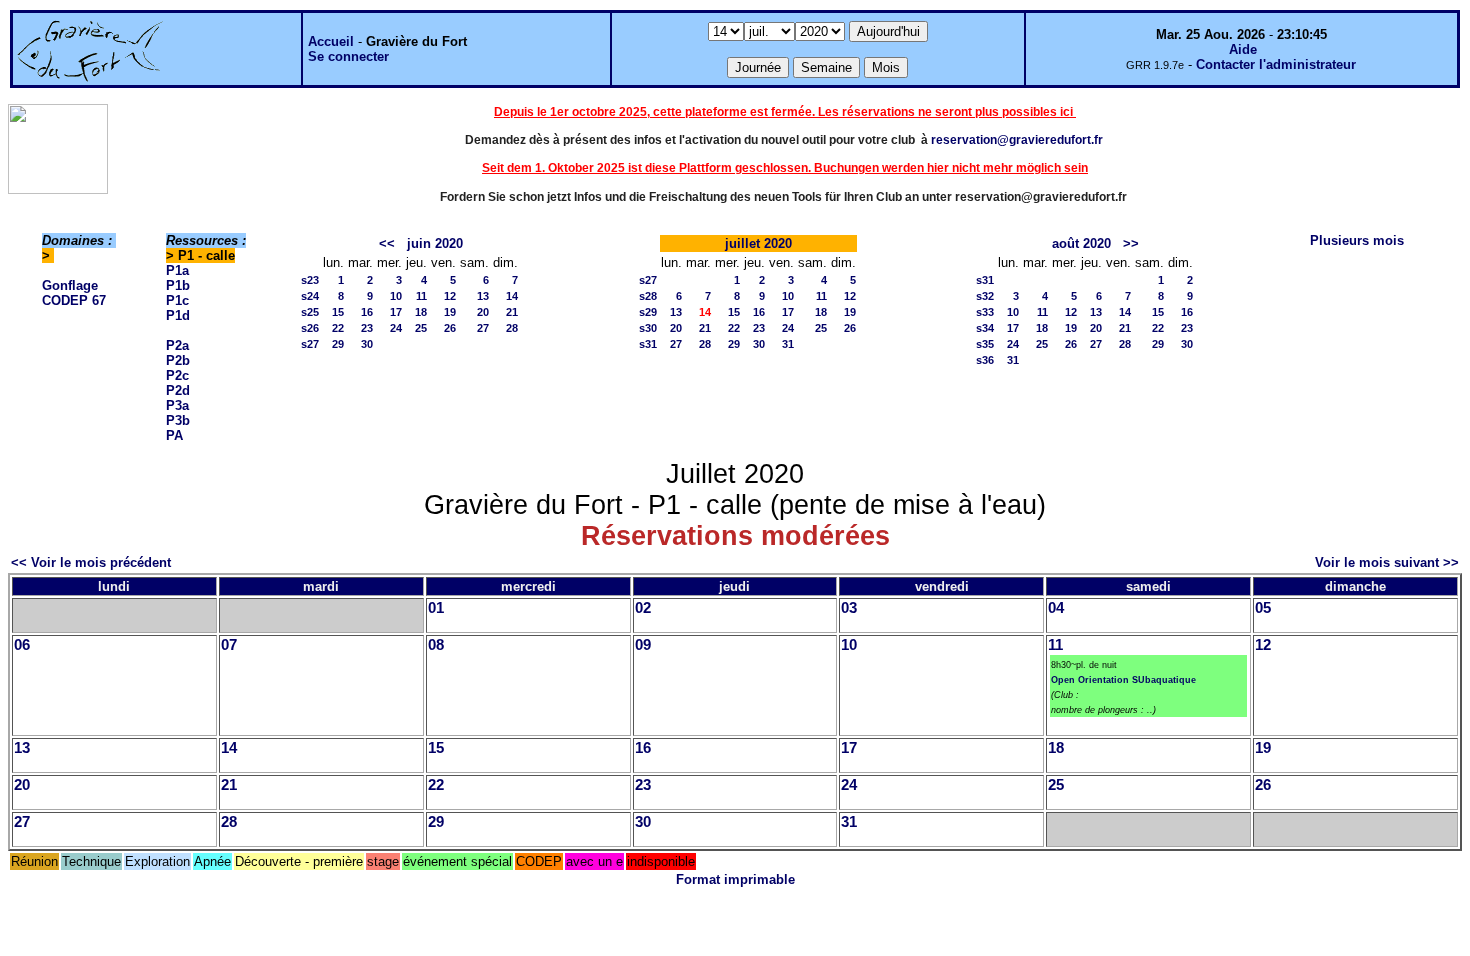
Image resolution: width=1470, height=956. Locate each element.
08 (436, 645)
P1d (178, 315)
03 (849, 608)
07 (229, 645)
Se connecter (348, 56)
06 (22, 645)
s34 (985, 328)
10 (396, 296)
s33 (985, 312)
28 (512, 328)
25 (421, 328)
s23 (310, 280)
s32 (985, 296)
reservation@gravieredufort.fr (1017, 140)
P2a (177, 345)
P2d (178, 390)
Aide (1243, 49)
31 (788, 344)
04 (1056, 608)
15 (338, 312)
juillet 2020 (758, 243)
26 (450, 328)
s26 (310, 328)
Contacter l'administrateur (1276, 64)
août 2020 (1081, 243)
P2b (178, 360)
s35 (985, 344)
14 (512, 296)
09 (643, 645)
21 (512, 312)
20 (483, 312)
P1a (177, 270)
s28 (648, 296)
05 (1263, 608)
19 (450, 312)
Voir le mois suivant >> (1387, 562)
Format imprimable (735, 879)
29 (338, 344)
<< (387, 243)
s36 (985, 360)
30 (367, 344)
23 (367, 328)
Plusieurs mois (1357, 240)
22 (338, 328)
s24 (310, 296)
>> (1131, 243)
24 (396, 328)
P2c (177, 375)
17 (396, 312)
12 (450, 296)
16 (367, 312)
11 (421, 296)
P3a (177, 405)
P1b (178, 285)
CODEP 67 (74, 300)
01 (436, 608)
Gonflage (70, 285)
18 (421, 312)
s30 (648, 328)
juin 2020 (435, 243)
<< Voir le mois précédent (91, 562)
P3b (178, 420)
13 (483, 296)
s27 (310, 344)
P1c (177, 300)
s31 (648, 344)
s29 (648, 312)
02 (643, 608)
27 (483, 328)
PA (174, 435)
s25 (310, 312)
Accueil (331, 41)
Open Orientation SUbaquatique (1123, 680)
